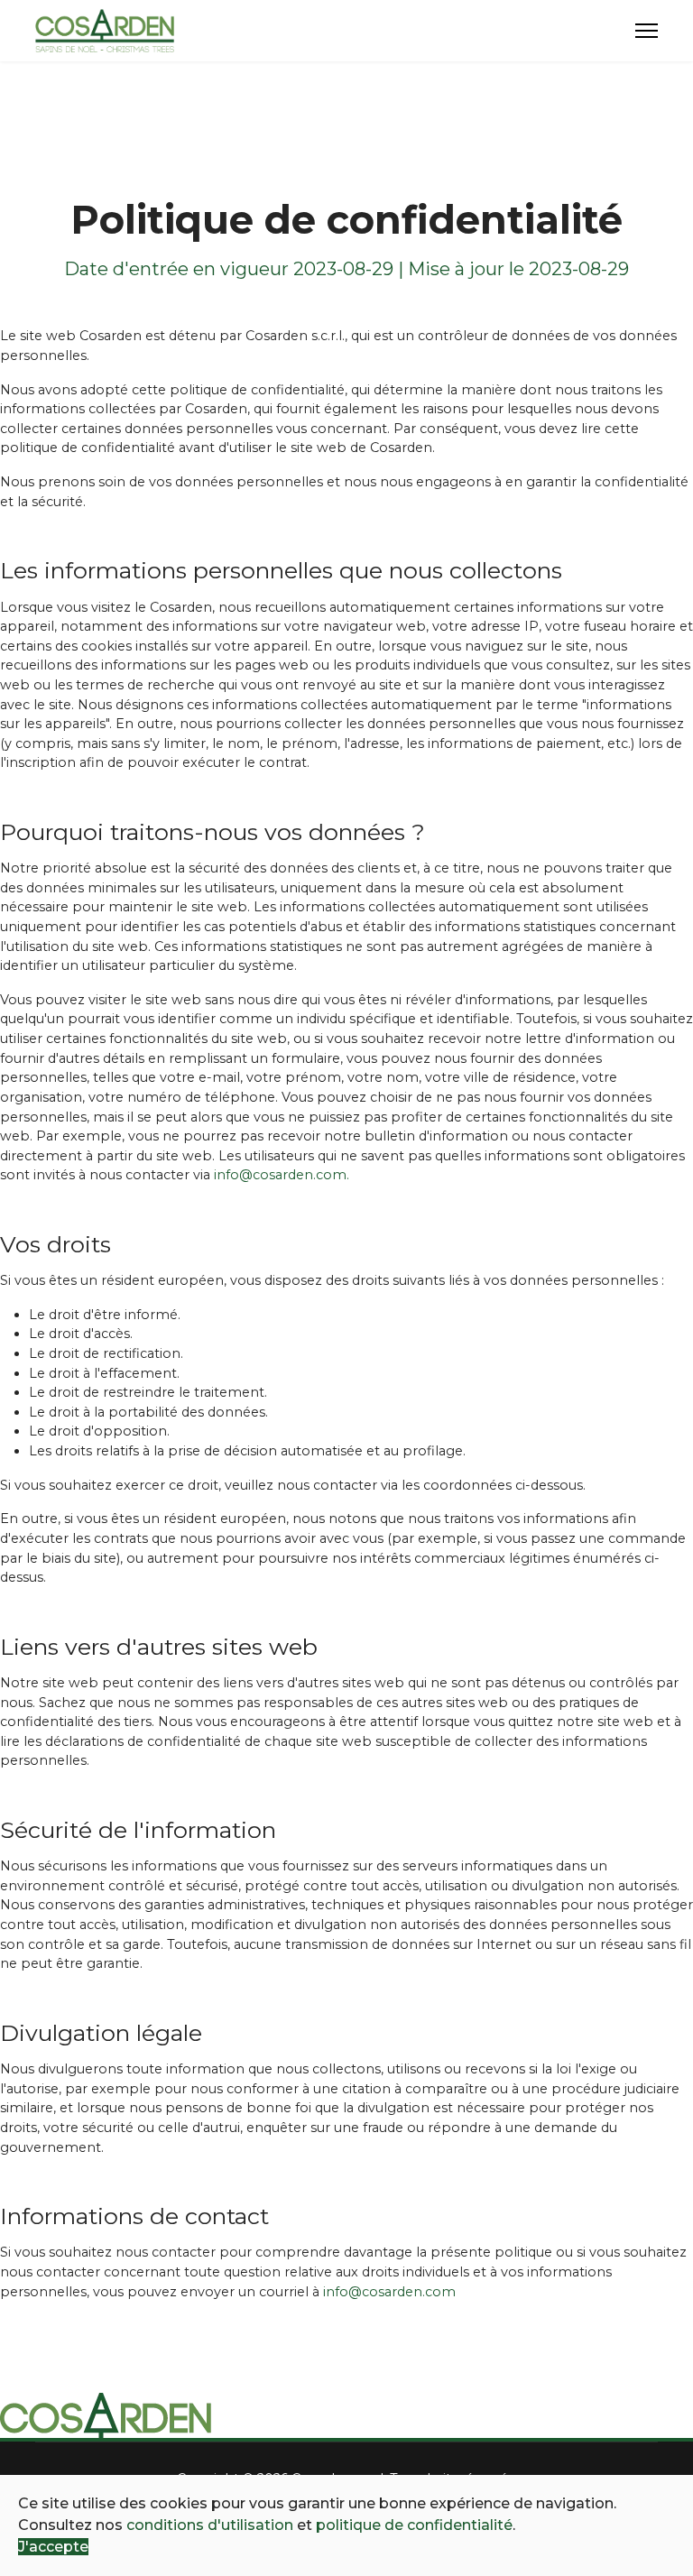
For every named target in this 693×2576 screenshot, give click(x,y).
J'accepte (53, 2547)
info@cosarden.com (389, 2292)
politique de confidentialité (414, 2525)
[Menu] (647, 31)
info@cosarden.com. (282, 1175)
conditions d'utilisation (210, 2525)
